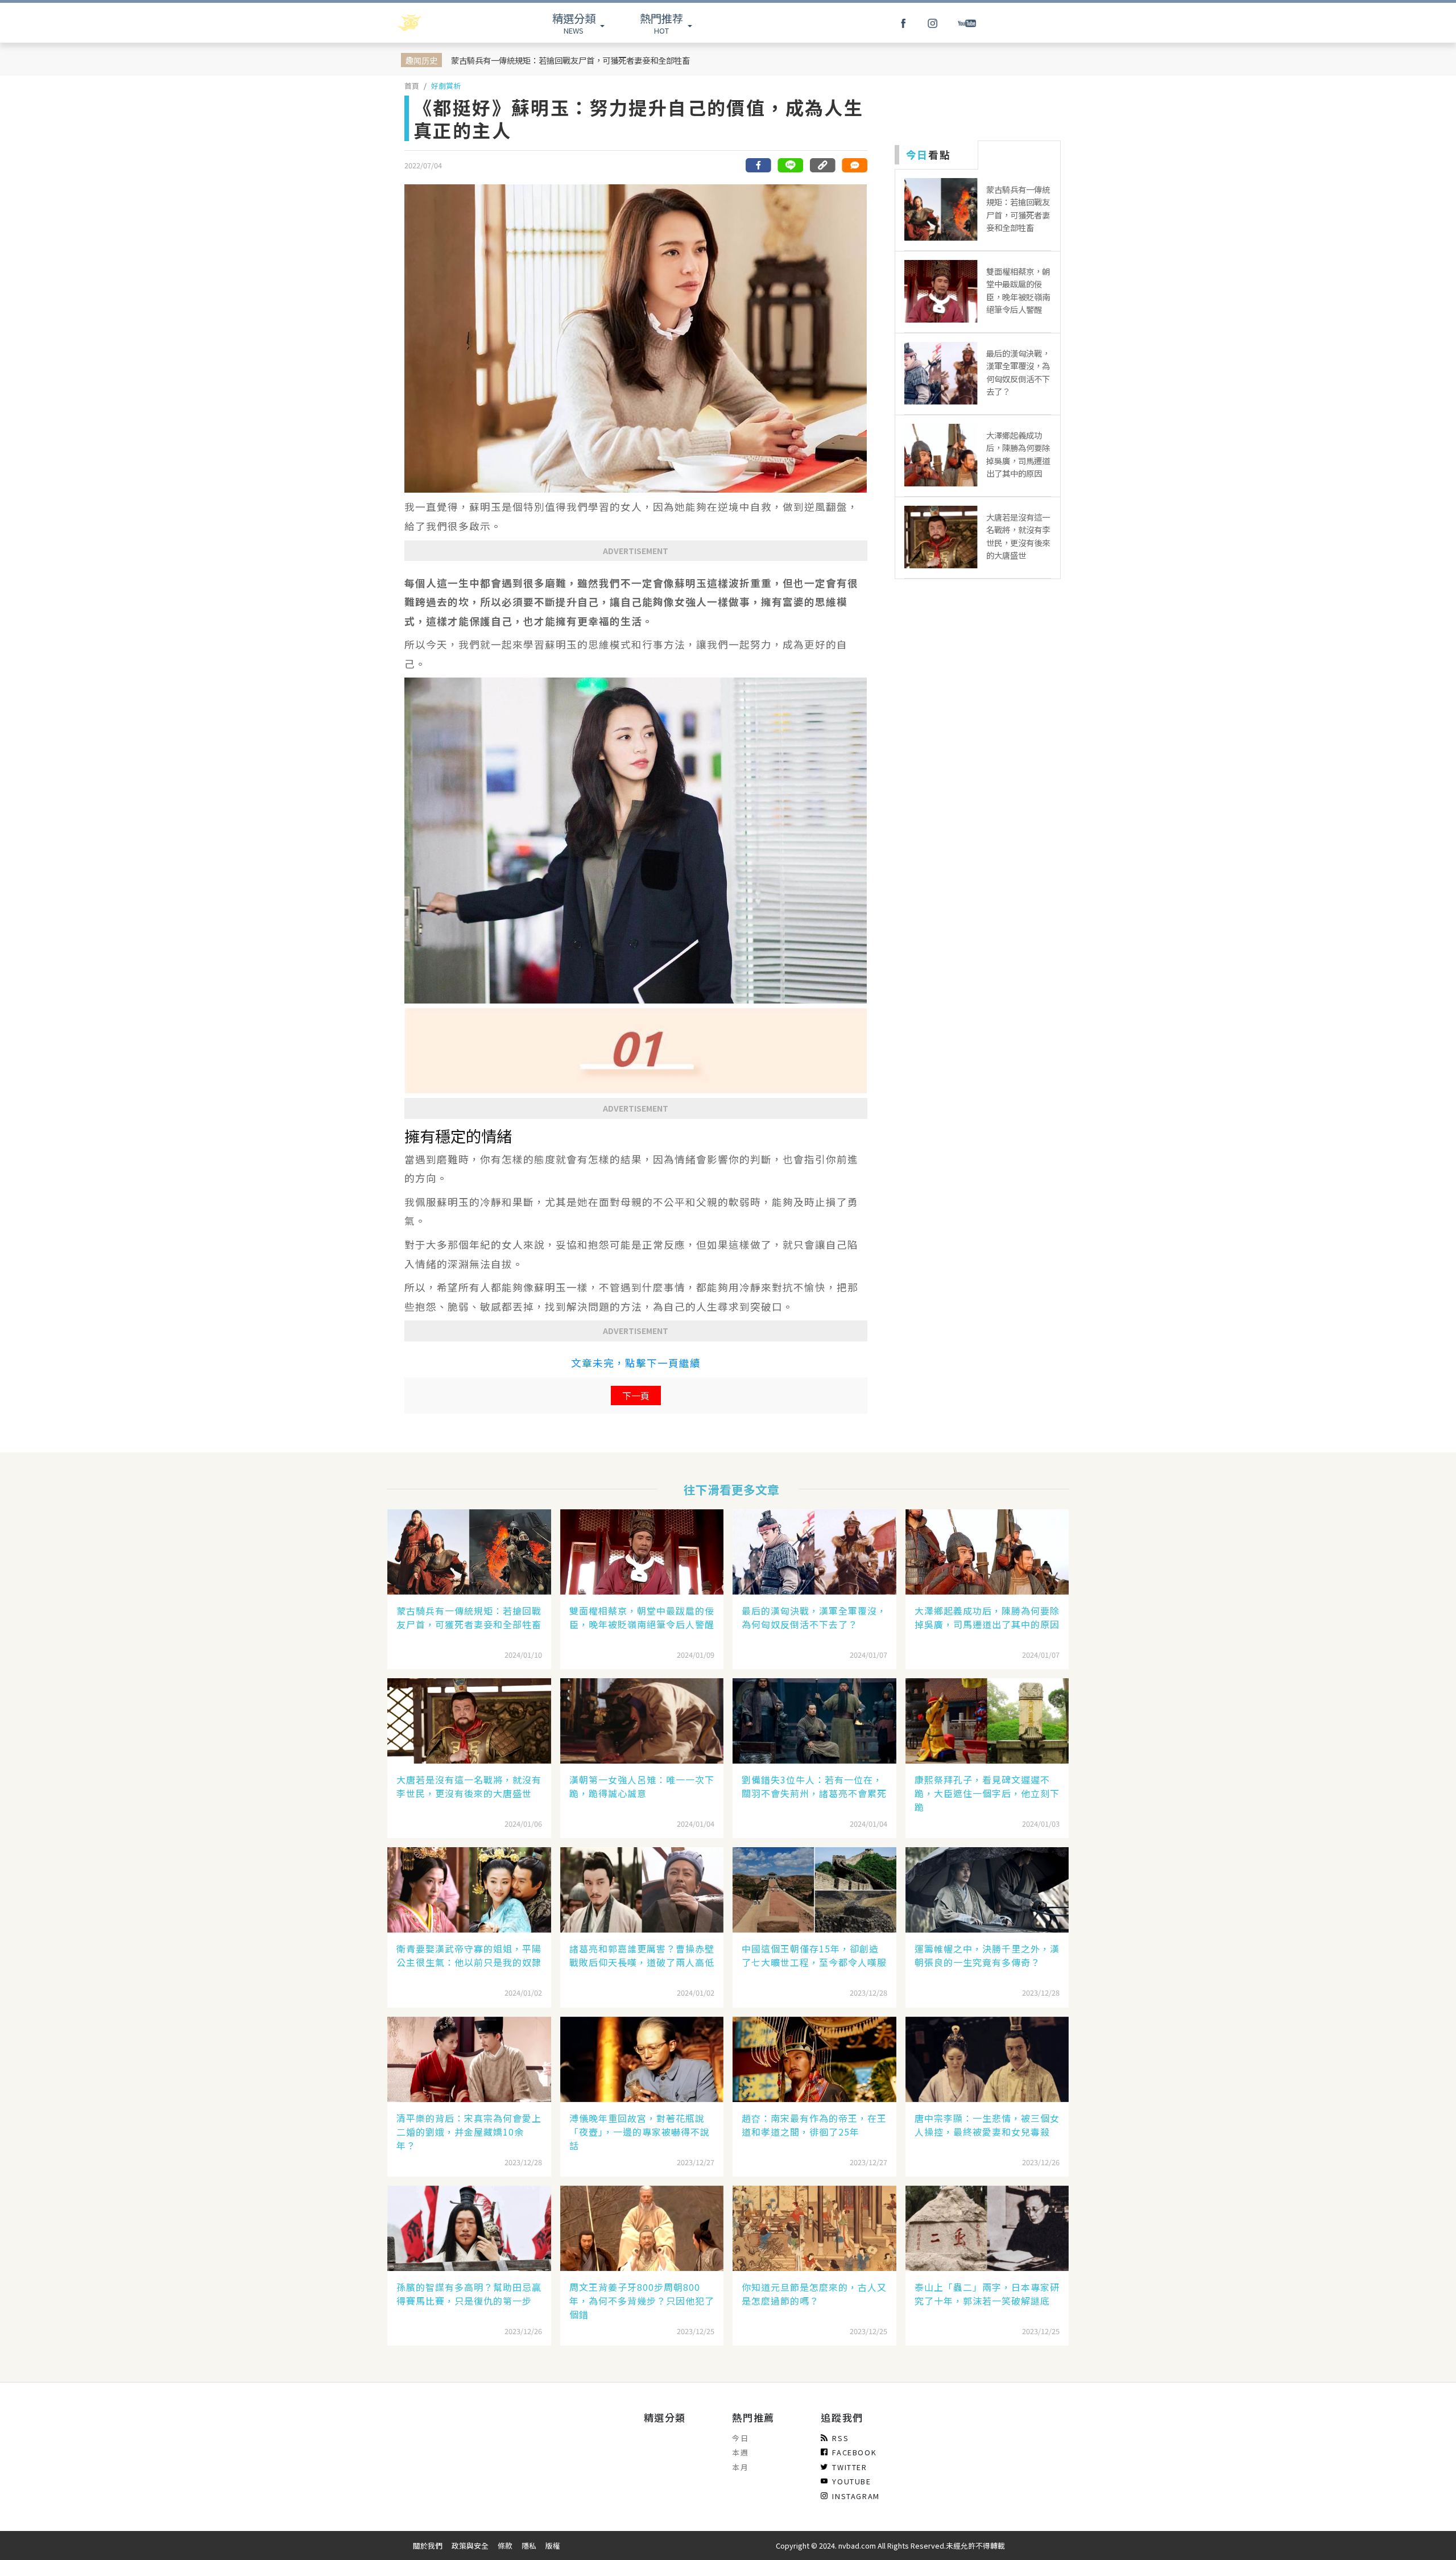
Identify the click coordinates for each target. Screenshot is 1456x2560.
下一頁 (636, 1395)
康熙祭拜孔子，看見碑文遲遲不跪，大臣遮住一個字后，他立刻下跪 (987, 1793)
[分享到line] (791, 165)
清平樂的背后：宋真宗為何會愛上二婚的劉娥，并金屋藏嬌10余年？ (469, 2132)
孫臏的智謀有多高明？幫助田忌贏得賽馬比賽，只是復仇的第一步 (469, 2294)
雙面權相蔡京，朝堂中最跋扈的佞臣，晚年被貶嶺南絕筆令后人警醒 (642, 1617)
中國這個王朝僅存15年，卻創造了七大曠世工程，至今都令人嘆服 (814, 1955)
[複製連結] (822, 165)
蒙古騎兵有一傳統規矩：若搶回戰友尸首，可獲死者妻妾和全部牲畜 (570, 60)
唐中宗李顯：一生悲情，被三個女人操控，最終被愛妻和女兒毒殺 (987, 2125)
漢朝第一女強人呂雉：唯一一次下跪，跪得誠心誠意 (642, 1786)
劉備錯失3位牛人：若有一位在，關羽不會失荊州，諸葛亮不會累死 (814, 1786)
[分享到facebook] (759, 165)
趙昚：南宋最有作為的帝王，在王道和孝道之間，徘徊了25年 (814, 2125)
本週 (740, 2452)
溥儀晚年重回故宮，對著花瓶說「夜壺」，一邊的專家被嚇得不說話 (640, 2132)
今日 (740, 2438)
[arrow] (439, 23)
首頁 (412, 86)
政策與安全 (470, 2545)
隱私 (529, 2545)
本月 (740, 2467)
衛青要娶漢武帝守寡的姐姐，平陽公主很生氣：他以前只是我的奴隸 (469, 1955)
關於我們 (428, 2545)
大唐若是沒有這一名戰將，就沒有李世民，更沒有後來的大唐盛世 (469, 1786)
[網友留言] (854, 165)
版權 (553, 2545)
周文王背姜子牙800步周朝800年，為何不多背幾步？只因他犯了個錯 (642, 2301)
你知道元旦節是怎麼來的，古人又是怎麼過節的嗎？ (814, 2294)
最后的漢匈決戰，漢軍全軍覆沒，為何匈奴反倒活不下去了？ (814, 1617)
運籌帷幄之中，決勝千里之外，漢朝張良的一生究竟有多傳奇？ (987, 1955)
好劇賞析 (446, 86)
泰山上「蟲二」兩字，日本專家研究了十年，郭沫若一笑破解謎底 (987, 2294)
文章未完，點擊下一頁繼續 (636, 1363)
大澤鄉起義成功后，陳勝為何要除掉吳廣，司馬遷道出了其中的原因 (987, 1617)
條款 (505, 2545)
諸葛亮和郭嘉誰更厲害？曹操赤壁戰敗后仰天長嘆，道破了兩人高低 (642, 1955)
